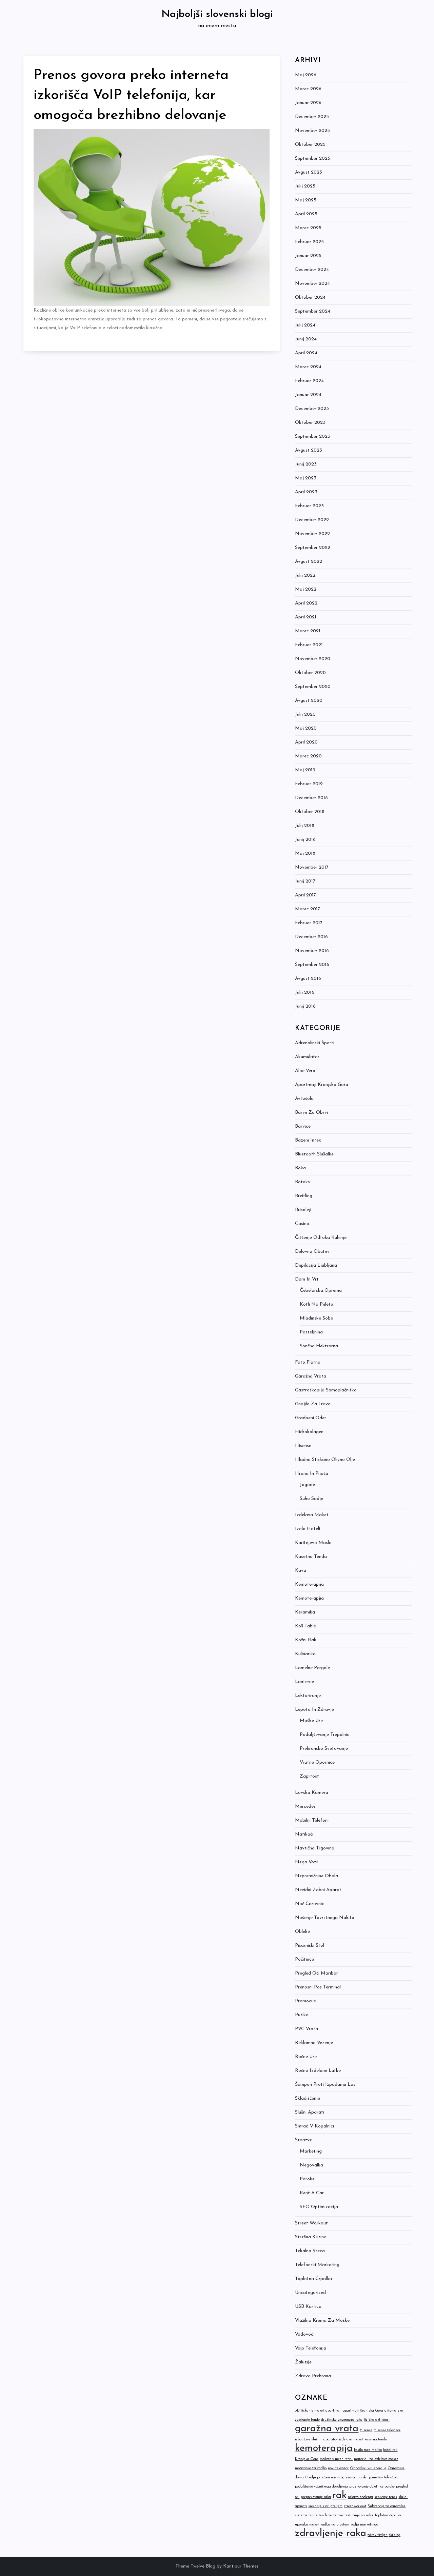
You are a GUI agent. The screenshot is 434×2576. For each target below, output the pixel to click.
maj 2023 (306, 478)
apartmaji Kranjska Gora (363, 2411)
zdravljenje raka (331, 2533)
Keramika (305, 1612)
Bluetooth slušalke (314, 1154)
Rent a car (312, 2193)
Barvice (303, 1126)
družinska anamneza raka (342, 2420)
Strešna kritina (311, 2237)
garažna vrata (327, 2429)
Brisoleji (303, 1210)
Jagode (307, 1485)
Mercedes (305, 1807)
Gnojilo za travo (313, 1404)
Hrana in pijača (312, 1474)
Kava (301, 1571)
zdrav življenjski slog (384, 2535)
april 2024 (306, 353)
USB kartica (308, 2307)
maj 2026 (306, 75)
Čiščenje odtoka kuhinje (321, 1238)
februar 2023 (309, 506)
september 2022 (313, 548)
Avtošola (304, 1099)
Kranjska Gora (307, 2459)
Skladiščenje (308, 2098)
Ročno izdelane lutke (318, 2071)
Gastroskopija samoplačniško (326, 1390)
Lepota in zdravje (314, 1710)
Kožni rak (306, 1640)
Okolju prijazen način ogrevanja (331, 2478)
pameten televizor (383, 2478)
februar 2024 (309, 381)
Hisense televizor (387, 2430)
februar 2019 (309, 784)
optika (363, 2478)
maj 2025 (306, 200)
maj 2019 (305, 770)
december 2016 (311, 937)
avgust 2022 (309, 562)
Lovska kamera (312, 1793)
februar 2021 (309, 645)
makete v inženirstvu (336, 2459)
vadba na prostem (335, 2525)
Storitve (303, 2140)
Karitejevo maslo (313, 1543)
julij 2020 (305, 715)
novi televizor (338, 2468)
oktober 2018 (310, 812)
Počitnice (304, 1959)
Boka (300, 1168)
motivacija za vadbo (311, 2468)
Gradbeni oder (311, 1418)
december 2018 (311, 798)
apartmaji (333, 2411)
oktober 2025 (310, 145)
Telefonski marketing (317, 2265)
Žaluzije (303, 2362)
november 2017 (312, 867)
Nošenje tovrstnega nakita (325, 1918)
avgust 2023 (309, 450)
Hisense (303, 1446)
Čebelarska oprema (321, 1291)
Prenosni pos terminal (318, 1987)
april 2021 (306, 617)
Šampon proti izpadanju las (325, 2085)
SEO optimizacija (319, 2207)
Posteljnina (311, 1332)
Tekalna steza (310, 2251)
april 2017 (305, 895)
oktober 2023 (310, 423)
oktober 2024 (310, 298)
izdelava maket (351, 2440)
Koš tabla (306, 1626)
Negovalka (311, 2165)
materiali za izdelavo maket (376, 2459)
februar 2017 (309, 923)
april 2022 (306, 603)
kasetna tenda (376, 2440)
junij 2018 (305, 840)
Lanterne (304, 1682)
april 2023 (306, 492)
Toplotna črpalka (313, 2279)
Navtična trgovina (315, 1848)
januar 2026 (308, 103)
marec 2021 (308, 631)
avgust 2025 (309, 172)
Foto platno (308, 1362)
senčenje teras (386, 2497)
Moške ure (311, 1721)
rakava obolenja (360, 2497)
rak (339, 2495)
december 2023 (312, 409)
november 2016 (312, 951)
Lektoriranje (308, 1696)
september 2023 (313, 437)
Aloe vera (305, 1071)
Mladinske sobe (316, 1318)
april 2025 (306, 214)
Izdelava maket (312, 1515)
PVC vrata (307, 2029)
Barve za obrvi (311, 1113)
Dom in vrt (307, 1279)
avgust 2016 (308, 979)
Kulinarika (305, 1654)
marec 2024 (308, 367)
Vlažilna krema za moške (322, 2321)
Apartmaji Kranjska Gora (322, 1085)
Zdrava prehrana (313, 2376)
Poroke (307, 2179)
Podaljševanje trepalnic (324, 1735)
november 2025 (312, 131)
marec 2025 (308, 228)
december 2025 (312, 117)
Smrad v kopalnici (314, 2126)
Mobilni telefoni (312, 1820)
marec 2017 (308, 909)
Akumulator (307, 1057)
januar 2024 (308, 395)
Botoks (302, 1182)
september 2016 (312, 965)
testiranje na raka (359, 2515)
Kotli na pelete (316, 1304)
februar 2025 (309, 242)
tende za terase (331, 2515)
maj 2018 (305, 854)
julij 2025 (305, 186)
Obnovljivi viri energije (368, 2468)
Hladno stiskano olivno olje (325, 1460)
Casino (302, 1224)
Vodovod (304, 2334)
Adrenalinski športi (315, 1043)
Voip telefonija (311, 2348)
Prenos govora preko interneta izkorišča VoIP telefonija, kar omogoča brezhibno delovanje (131, 95)
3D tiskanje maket (310, 2411)
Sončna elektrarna (319, 1346)
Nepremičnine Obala (317, 1876)
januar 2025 (308, 256)
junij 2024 (306, 339)
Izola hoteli (308, 1529)
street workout (355, 2506)
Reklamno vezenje (314, 2043)
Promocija (306, 2001)
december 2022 (312, 520)
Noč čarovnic (310, 1904)
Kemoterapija (309, 1584)
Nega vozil (307, 1862)
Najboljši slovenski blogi (217, 14)
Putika (302, 2015)
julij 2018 (305, 826)
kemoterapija (324, 2448)
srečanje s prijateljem (325, 2506)
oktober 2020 (310, 673)
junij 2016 (305, 1006)
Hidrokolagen (309, 1432)
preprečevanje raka (316, 2497)
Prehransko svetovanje (324, 1749)
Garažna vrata (311, 1376)
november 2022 (312, 534)
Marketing (311, 2151)
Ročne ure (306, 2057)
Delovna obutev (312, 1252)
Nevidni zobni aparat (318, 1890)
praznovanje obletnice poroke (372, 2487)
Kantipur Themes (241, 2566)
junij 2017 (305, 881)
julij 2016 (305, 993)
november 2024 (312, 284)
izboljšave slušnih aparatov (316, 2440)
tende (313, 2515)
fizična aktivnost (377, 2420)
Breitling (304, 1196)
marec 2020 (308, 756)
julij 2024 (305, 325)
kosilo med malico (368, 2450)
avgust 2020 (309, 701)
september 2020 (313, 687)
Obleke (302, 1932)
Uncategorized (310, 2293)
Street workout (311, 2223)
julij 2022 (305, 576)
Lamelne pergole (312, 1668)
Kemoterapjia (309, 1598)
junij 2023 (306, 464)
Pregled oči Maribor (317, 1973)
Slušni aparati (310, 2112)
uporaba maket (307, 2525)
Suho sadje (311, 1499)
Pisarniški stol (310, 1946)
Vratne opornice (317, 1762)
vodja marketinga (364, 2525)
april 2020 (306, 742)
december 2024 (312, 270)
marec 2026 (308, 89)
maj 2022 (306, 589)
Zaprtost (309, 1776)
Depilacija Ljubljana (316, 1265)
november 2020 (313, 659)
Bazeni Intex (308, 1140)
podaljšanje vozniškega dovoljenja (321, 2487)
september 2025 (313, 158)
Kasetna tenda (311, 1557)
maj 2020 (306, 728)
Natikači (304, 1834)
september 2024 (313, 311)
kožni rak (390, 2450)
